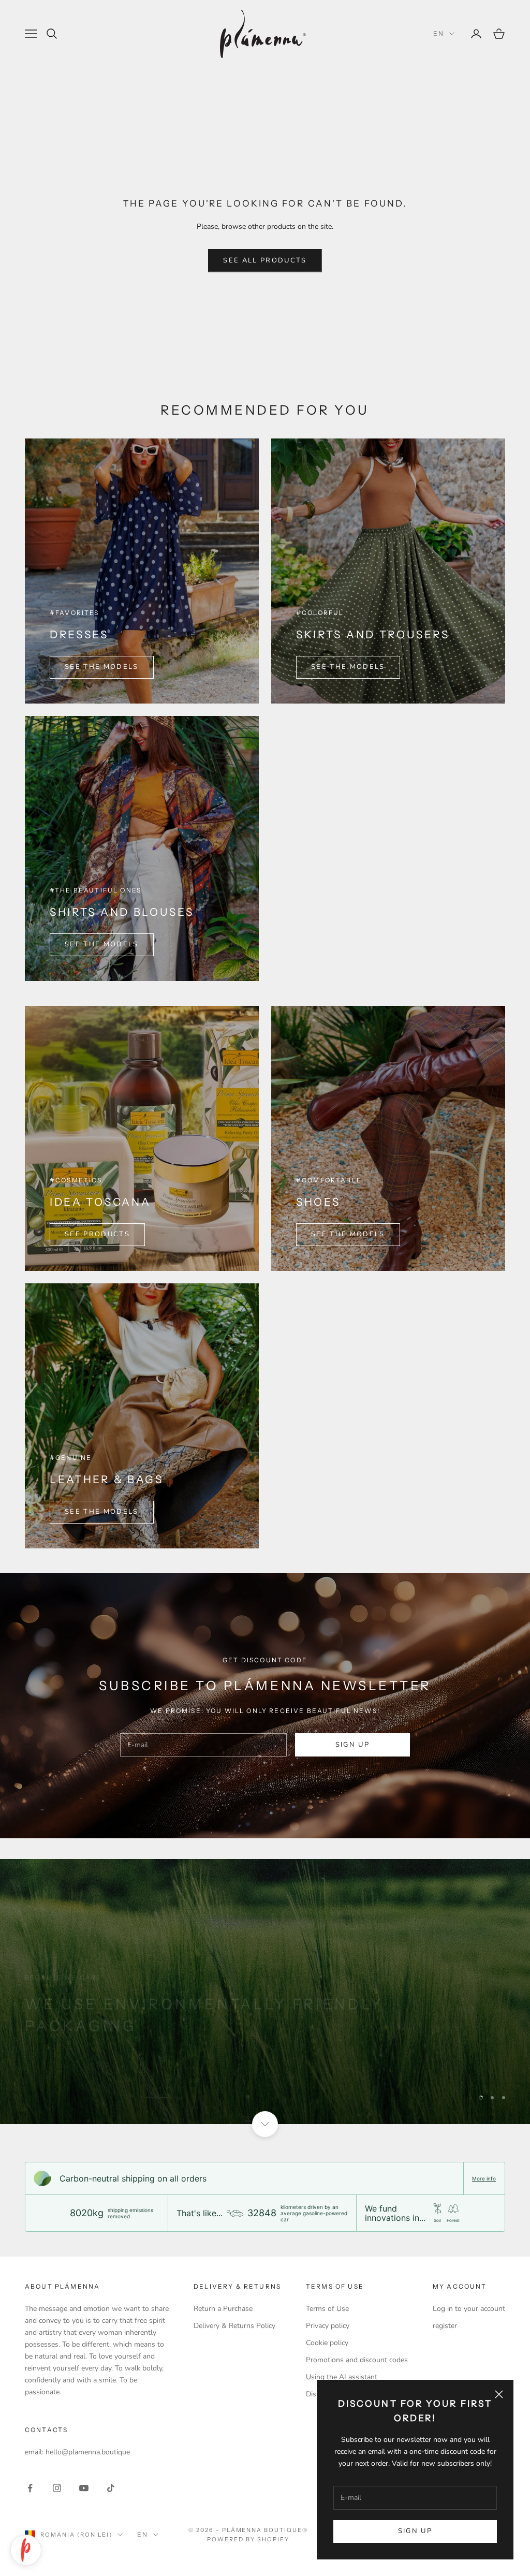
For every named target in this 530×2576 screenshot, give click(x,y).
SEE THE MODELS (102, 667)
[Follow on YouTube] (84, 2488)
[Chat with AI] (26, 2550)
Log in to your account (469, 2309)
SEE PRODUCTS (97, 1234)
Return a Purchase (223, 2309)
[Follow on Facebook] (30, 2488)
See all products (265, 260)
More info (484, 2178)
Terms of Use (327, 2309)
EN (439, 33)
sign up (352, 1745)
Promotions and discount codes (357, 2360)
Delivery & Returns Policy (234, 2326)
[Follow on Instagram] (57, 2488)
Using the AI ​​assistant (342, 2377)
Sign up (415, 2531)
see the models (102, 944)
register (445, 2326)
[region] (265, 1992)
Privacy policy (328, 2326)
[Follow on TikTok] (111, 2488)
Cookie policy (327, 2343)
